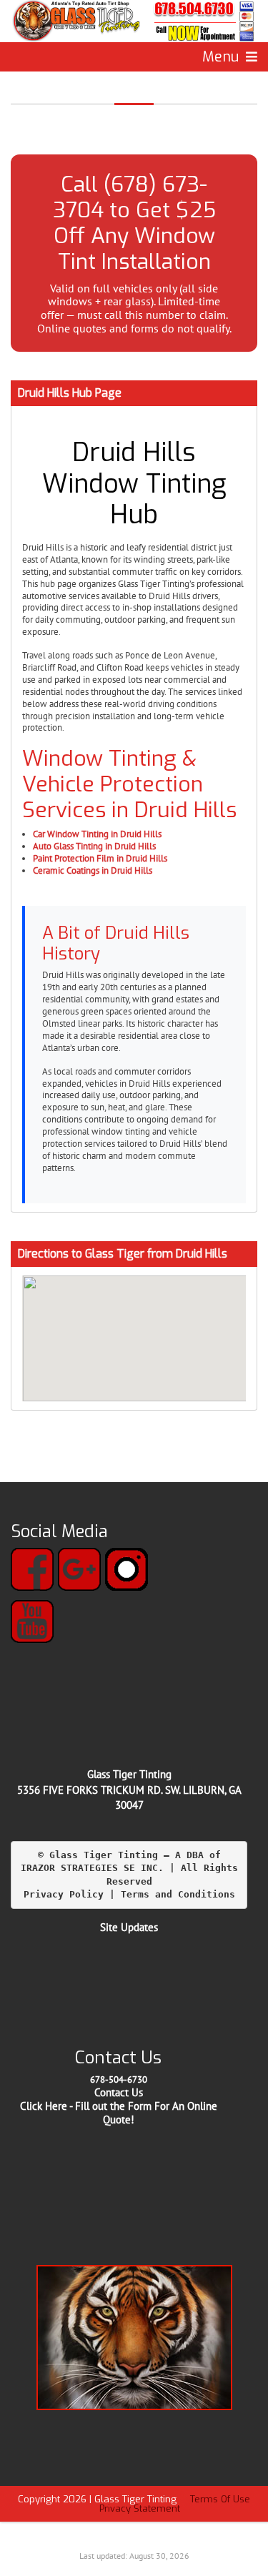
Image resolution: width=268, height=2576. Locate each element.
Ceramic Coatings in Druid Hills (93, 870)
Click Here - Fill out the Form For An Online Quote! (119, 2113)
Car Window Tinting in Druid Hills (97, 834)
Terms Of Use (220, 2499)
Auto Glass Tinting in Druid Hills (94, 846)
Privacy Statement (140, 2508)
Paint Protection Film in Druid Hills (100, 858)
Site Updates (129, 1927)
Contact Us (119, 2092)
